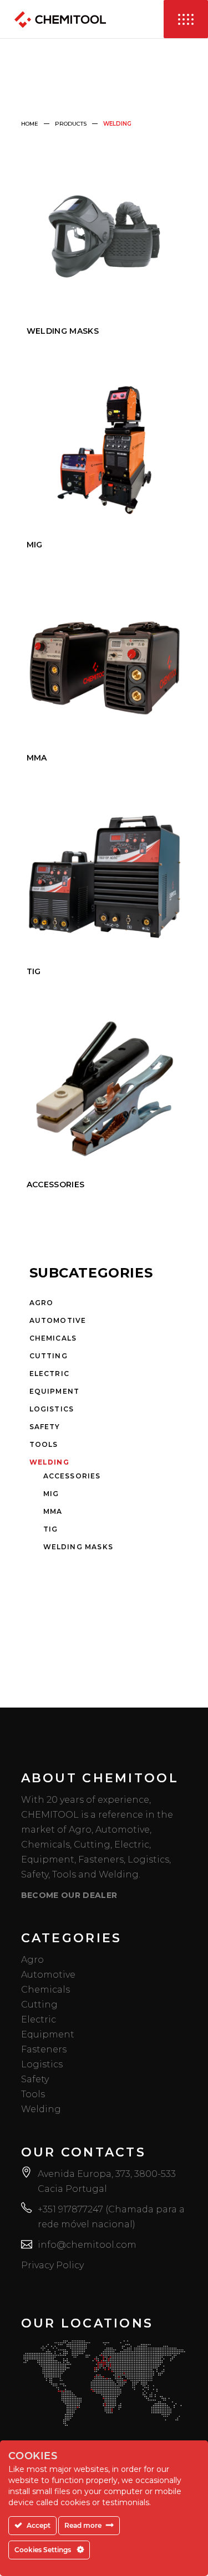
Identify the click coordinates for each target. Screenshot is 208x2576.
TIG (51, 1529)
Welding (49, 1462)
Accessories (72, 1476)
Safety (45, 1427)
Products (71, 124)
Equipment (55, 1391)
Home (30, 124)
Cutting (49, 1356)
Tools (44, 1444)
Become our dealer (69, 1895)
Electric (50, 1374)
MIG (51, 1494)
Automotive (58, 1320)
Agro (42, 1303)
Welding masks (78, 1547)
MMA (53, 1511)
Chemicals (53, 1338)
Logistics (52, 1409)
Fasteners (44, 2049)
